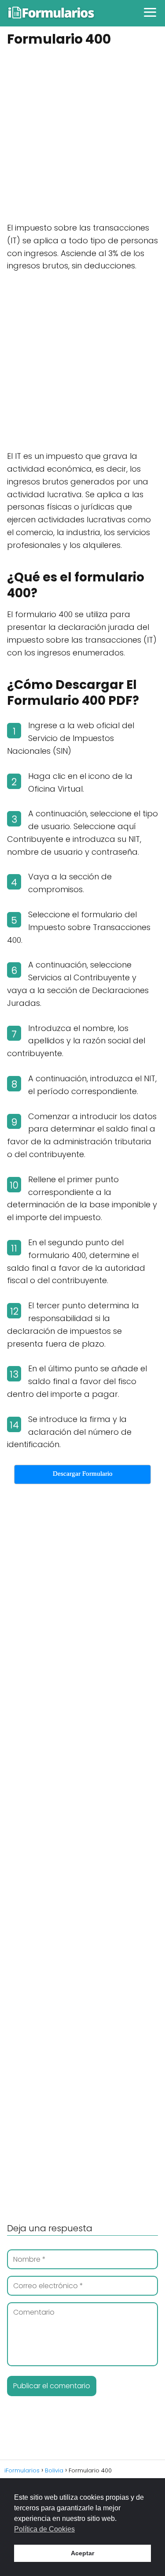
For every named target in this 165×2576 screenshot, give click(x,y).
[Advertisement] (82, 136)
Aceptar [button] (82, 2553)
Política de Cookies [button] (44, 2529)
